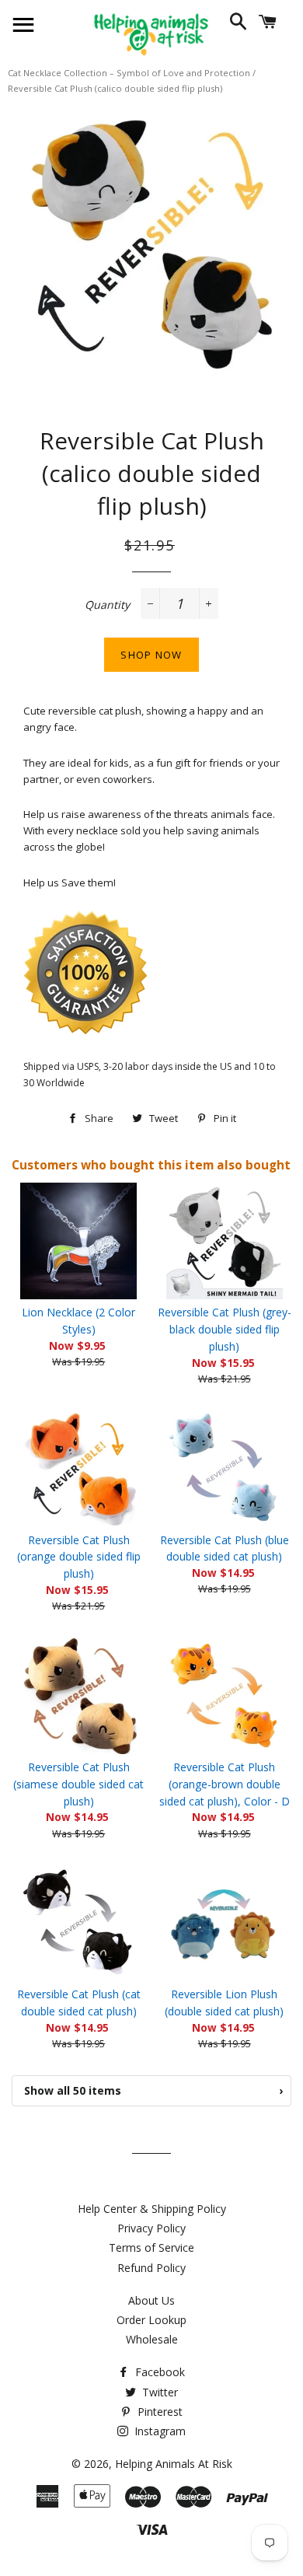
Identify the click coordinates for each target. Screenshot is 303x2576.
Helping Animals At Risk (174, 2464)
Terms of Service (151, 2247)
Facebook (158, 2372)
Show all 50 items (153, 2090)
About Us (151, 2300)
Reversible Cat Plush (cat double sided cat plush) (79, 2003)
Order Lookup (151, 2320)
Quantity (107, 605)
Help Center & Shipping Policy (152, 2209)
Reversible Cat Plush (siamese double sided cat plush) (78, 1784)
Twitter (158, 2392)
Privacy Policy (151, 2228)
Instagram (158, 2431)
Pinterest (158, 2412)
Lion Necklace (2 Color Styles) (78, 1321)
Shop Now (151, 655)
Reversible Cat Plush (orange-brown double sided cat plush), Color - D (225, 1784)
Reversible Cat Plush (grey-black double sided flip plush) (225, 1329)
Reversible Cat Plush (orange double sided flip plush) (79, 1557)
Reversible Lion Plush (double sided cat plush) (224, 2003)
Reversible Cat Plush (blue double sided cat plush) (225, 1548)
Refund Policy (151, 2268)
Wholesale (152, 2339)
